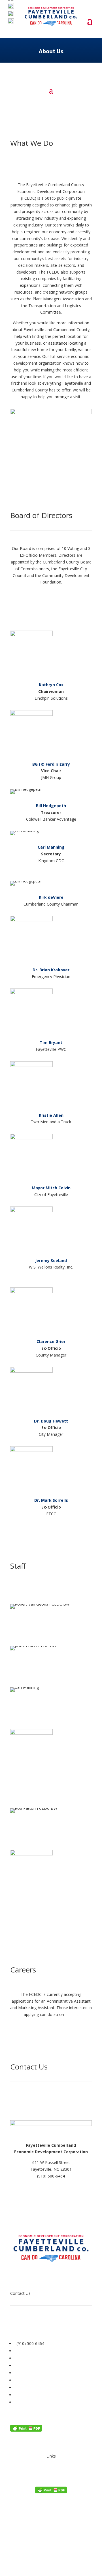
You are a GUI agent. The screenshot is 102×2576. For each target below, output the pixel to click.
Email (51, 1634)
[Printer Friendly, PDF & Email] (26, 2430)
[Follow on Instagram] (74, 2325)
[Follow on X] (62, 2325)
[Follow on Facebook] (51, 2325)
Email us (51, 2183)
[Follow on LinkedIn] (28, 2325)
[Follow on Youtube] (40, 2325)
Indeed (71, 2014)
